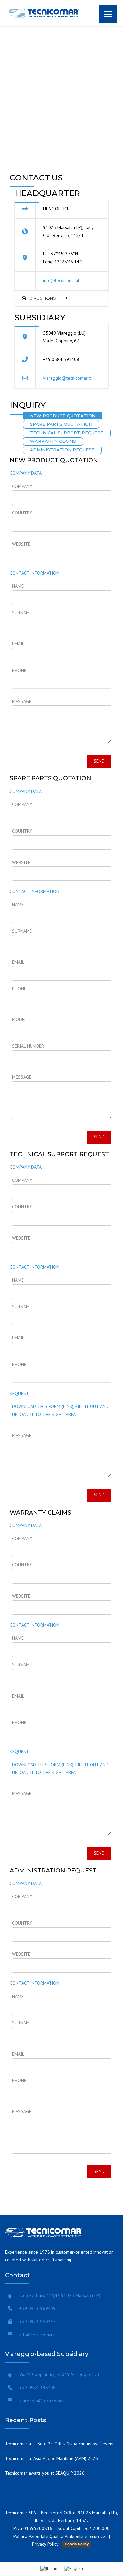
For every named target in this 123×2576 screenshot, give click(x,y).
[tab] (61, 298)
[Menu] (108, 14)
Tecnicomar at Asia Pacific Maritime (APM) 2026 (51, 2458)
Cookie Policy (77, 2544)
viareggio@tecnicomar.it (67, 378)
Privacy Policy (45, 2544)
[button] (61, 298)
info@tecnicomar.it (61, 280)
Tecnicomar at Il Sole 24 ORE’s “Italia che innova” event (59, 2444)
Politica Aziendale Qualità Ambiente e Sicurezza (61, 2536)
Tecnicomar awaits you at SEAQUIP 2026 (45, 2473)
